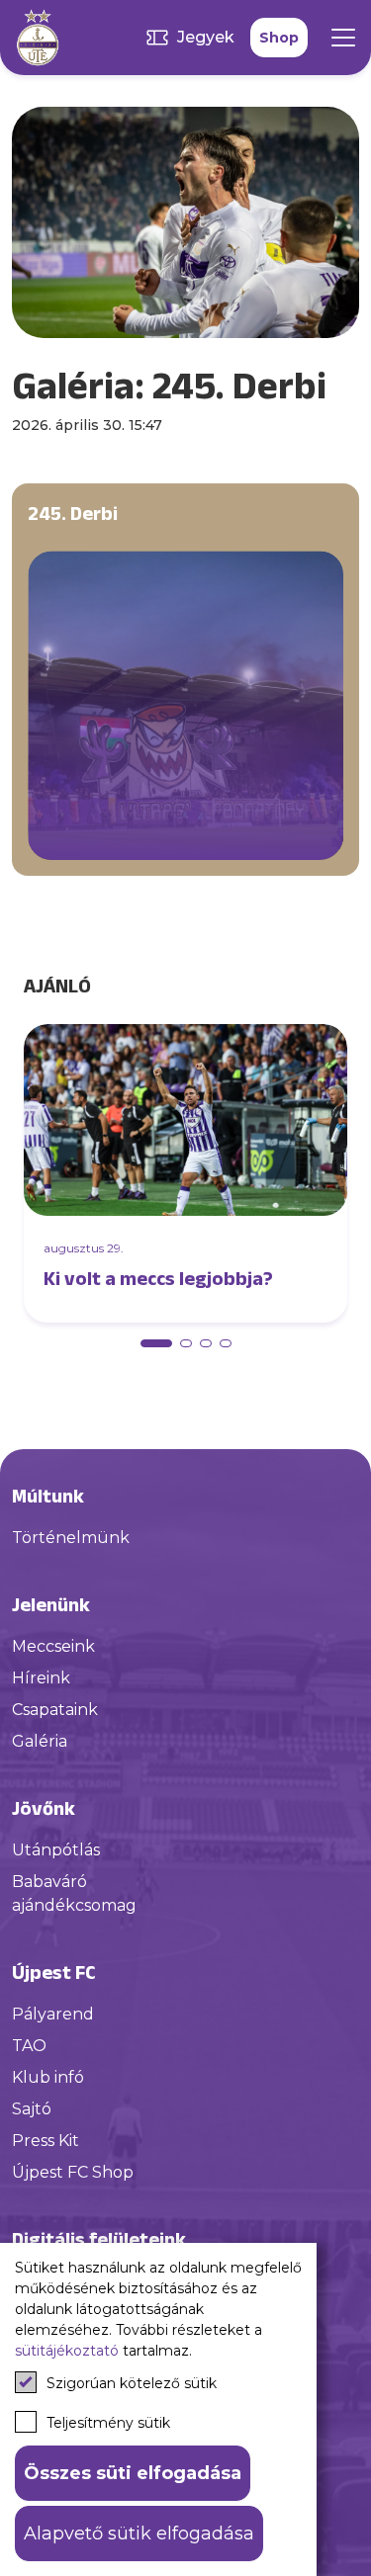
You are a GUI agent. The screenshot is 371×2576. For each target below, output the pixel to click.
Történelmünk (71, 1538)
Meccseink (53, 1646)
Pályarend (53, 2014)
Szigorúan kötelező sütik (132, 2383)
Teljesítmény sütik (108, 2423)
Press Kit (46, 2141)
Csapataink (55, 1710)
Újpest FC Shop (73, 2172)
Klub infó (48, 2077)
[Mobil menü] (343, 38)
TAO (29, 2046)
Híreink (41, 1678)
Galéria (40, 1741)
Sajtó (32, 2109)
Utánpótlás (56, 1850)
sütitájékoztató (67, 2351)
